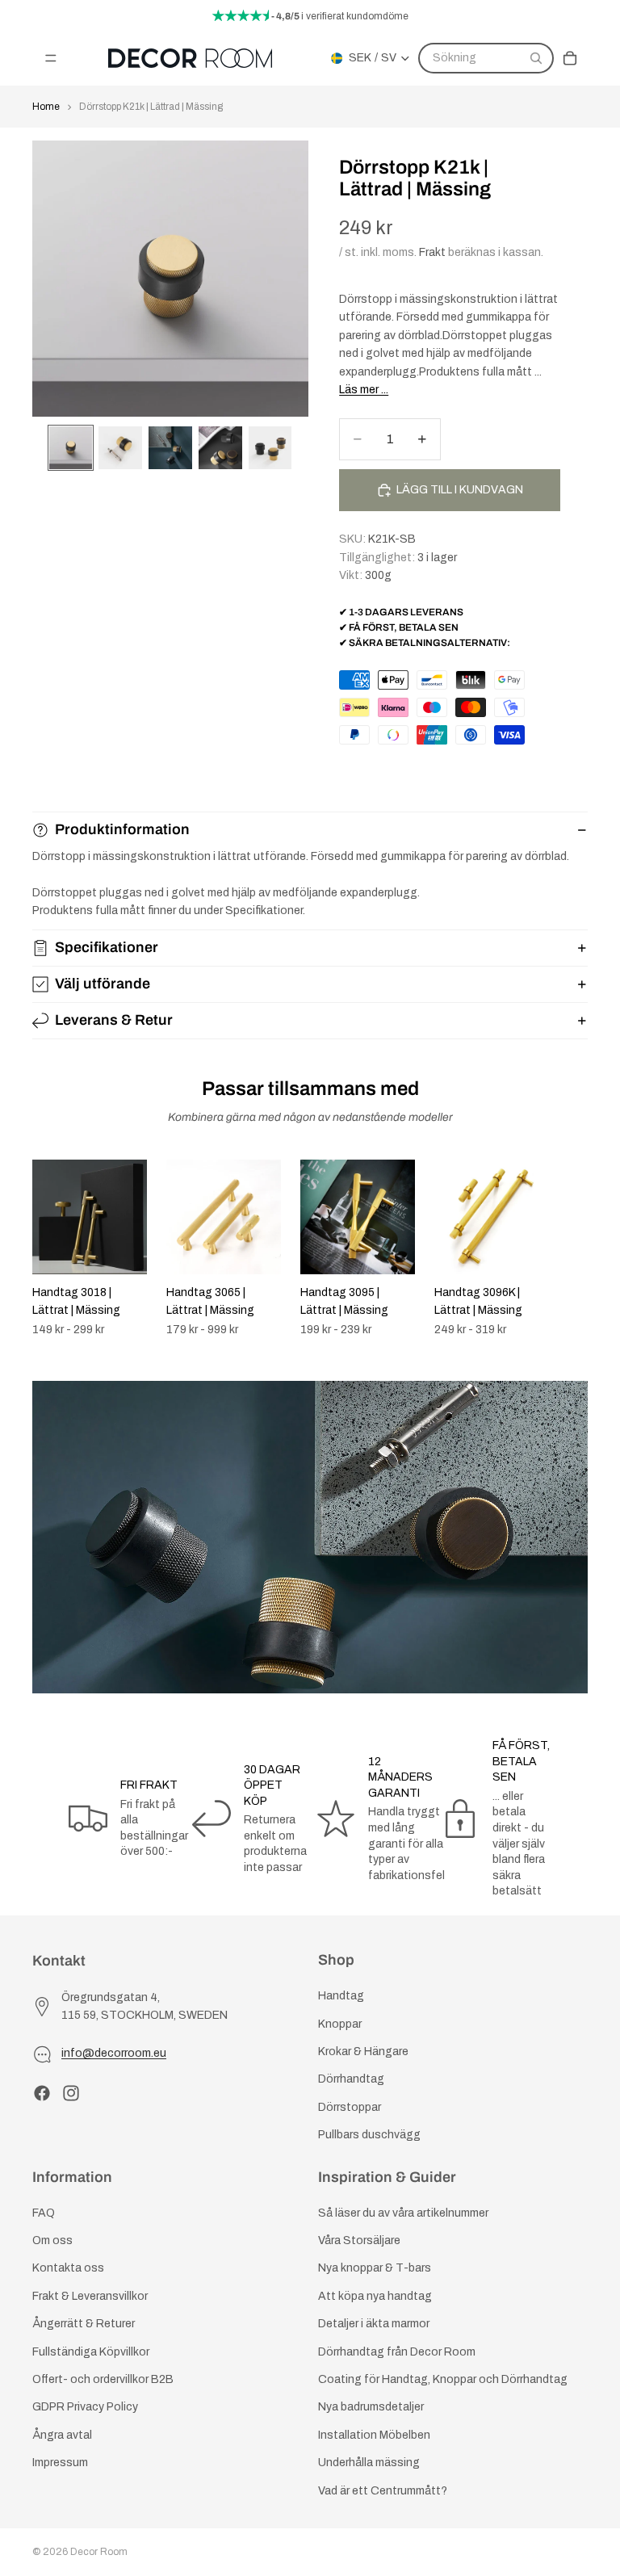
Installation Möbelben (374, 2435)
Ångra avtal (62, 2435)
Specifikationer (107, 947)
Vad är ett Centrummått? (383, 2491)
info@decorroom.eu (114, 2053)
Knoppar (340, 2024)
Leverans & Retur (114, 1020)
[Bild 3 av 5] (170, 448)
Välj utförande (103, 984)
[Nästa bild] (570, 1248)
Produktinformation (122, 829)
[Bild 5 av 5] (270, 448)
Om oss (52, 2240)
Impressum (60, 2463)
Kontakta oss (68, 2269)
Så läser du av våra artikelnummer (403, 2213)
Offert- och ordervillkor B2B (103, 2379)
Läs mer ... (364, 390)
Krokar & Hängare (363, 2052)
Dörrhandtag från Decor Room (397, 2352)
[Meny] (51, 58)
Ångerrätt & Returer (84, 2324)
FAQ (44, 2213)
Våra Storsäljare (359, 2240)
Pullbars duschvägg (369, 2135)
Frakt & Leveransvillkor (90, 2296)
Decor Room (99, 2552)
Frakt (432, 252)
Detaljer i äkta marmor (374, 2324)
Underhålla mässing (369, 2463)
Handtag (341, 1996)
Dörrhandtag (351, 2079)
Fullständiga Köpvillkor (91, 2352)
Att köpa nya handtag (375, 2296)
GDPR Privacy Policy (85, 2407)
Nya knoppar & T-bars (375, 2269)
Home (46, 107)
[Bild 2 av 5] (120, 448)
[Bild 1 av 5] (71, 448)
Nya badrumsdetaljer (371, 2407)
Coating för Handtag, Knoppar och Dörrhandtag (443, 2379)
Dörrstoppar (350, 2107)
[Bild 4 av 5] (220, 448)
